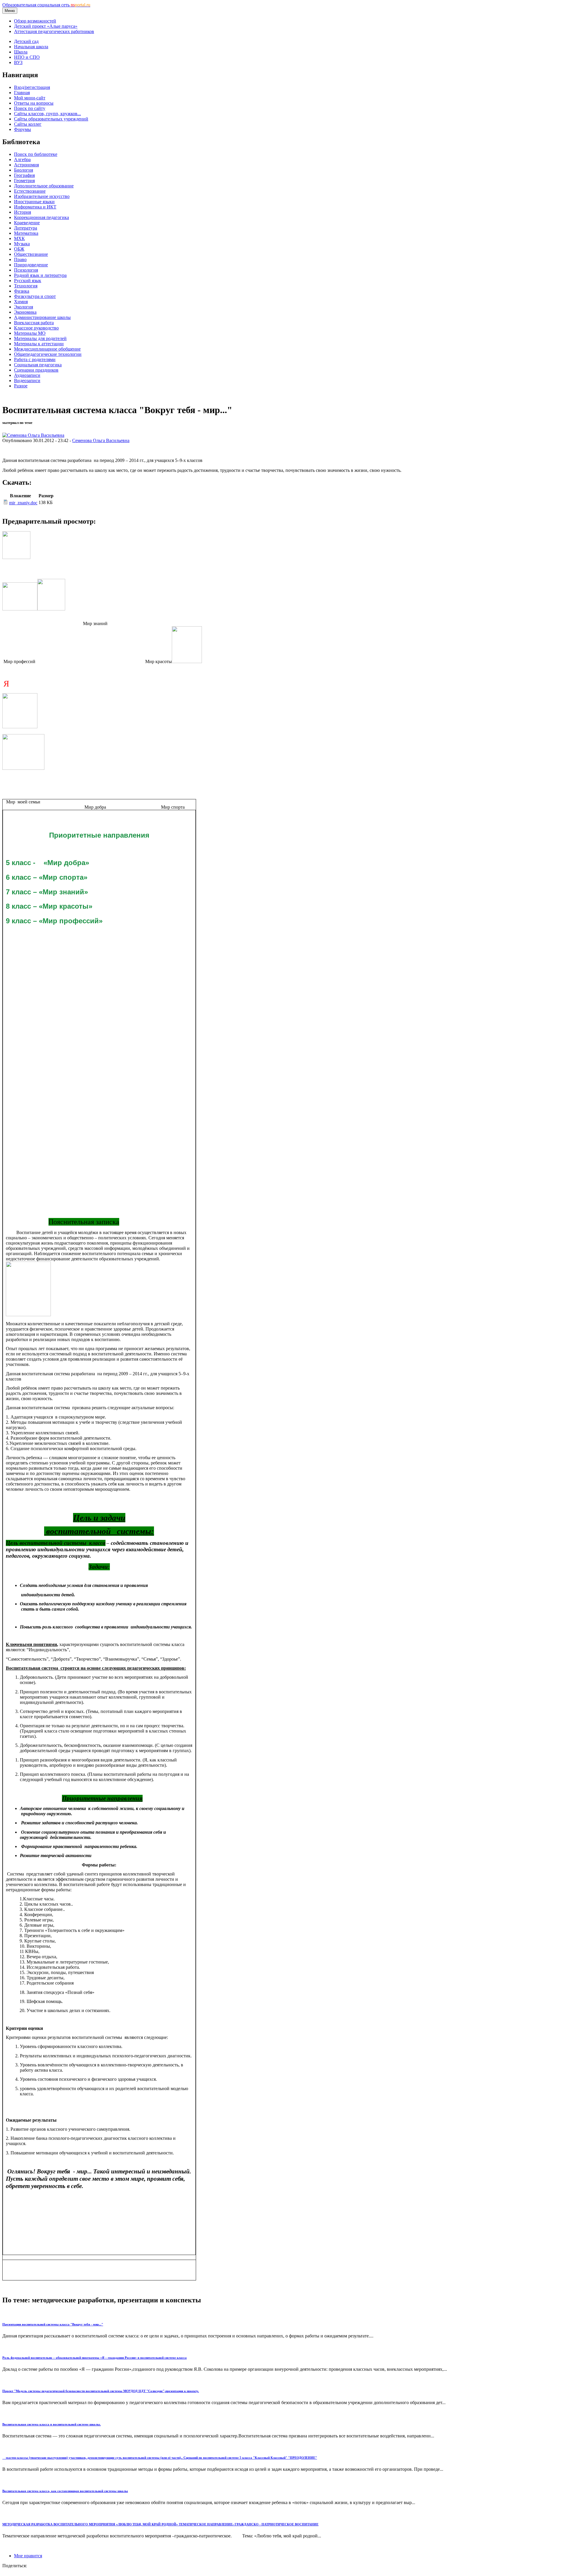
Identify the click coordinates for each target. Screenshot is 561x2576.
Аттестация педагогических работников (54, 31)
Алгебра (22, 159)
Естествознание (30, 191)
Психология (26, 270)
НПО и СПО (27, 57)
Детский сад (26, 41)
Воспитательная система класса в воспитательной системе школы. (52, 2424)
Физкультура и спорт (35, 296)
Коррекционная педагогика (41, 217)
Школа (21, 52)
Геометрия (24, 181)
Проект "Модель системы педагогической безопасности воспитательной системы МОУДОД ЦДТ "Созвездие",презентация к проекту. (101, 2391)
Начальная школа (31, 47)
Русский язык (28, 281)
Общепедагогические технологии (48, 354)
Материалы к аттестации (39, 344)
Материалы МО (30, 333)
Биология (24, 170)
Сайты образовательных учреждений (51, 119)
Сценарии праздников (36, 370)
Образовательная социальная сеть (46, 5)
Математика (26, 233)
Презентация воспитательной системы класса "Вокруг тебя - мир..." (53, 2324)
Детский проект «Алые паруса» (46, 26)
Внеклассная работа (34, 323)
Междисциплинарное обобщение (47, 349)
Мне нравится (28, 2556)
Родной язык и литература (40, 275)
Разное (21, 386)
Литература (26, 228)
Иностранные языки (34, 202)
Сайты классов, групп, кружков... (47, 114)
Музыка (22, 244)
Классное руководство (36, 328)
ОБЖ (19, 249)
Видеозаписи (27, 381)
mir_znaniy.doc (23, 503)
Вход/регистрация (32, 87)
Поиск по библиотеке (36, 154)
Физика (22, 291)
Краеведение (27, 223)
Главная (22, 93)
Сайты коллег (28, 124)
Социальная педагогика (38, 365)
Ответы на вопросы (34, 103)
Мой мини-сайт (30, 98)
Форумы (22, 129)
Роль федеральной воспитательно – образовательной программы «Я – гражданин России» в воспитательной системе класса (95, 2358)
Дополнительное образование (44, 186)
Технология (26, 286)
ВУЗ (18, 62)
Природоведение (31, 265)
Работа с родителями (35, 359)
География (24, 175)
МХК (19, 238)
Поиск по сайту (30, 108)
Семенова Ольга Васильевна (101, 440)
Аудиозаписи (27, 375)
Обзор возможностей (35, 21)
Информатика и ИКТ (35, 207)
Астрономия (26, 165)
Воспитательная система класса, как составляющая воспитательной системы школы (65, 2491)
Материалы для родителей (40, 338)
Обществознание (31, 254)
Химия (21, 302)
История (22, 212)
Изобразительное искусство (42, 196)
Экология (24, 307)
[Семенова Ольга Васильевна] (33, 435)
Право (20, 259)
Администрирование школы (42, 317)
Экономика (25, 312)
